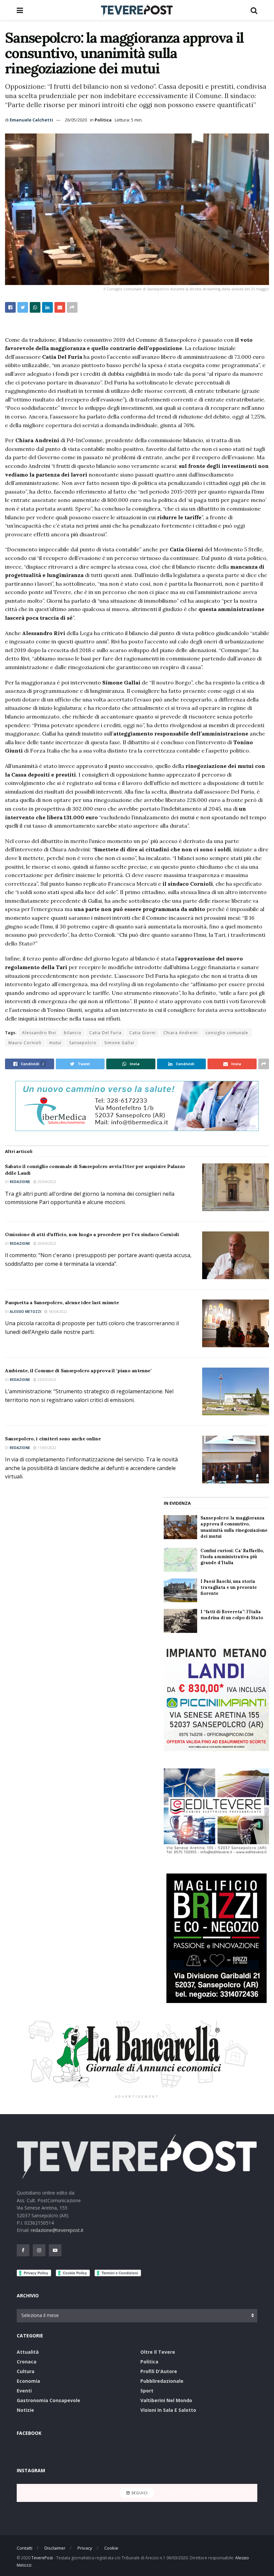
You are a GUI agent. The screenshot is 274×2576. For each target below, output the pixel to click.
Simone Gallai (119, 1043)
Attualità (28, 2352)
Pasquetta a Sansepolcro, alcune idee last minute (62, 1303)
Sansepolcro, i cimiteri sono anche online (53, 1439)
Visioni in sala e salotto (168, 2410)
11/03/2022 (46, 1448)
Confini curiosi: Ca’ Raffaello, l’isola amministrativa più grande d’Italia (232, 1557)
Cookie (111, 2548)
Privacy (85, 2548)
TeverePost (42, 2558)
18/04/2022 (57, 1312)
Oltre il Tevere (158, 2352)
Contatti (25, 2548)
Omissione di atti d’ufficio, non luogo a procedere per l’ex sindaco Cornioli (92, 1234)
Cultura (26, 2371)
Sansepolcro (83, 1043)
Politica (103, 120)
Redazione (20, 1182)
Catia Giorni (143, 1033)
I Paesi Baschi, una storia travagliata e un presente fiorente (229, 1587)
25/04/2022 (46, 1182)
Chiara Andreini (181, 1033)
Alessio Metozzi (25, 1312)
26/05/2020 (76, 120)
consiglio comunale (227, 1033)
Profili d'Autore (159, 2371)
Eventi (24, 2391)
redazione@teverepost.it (57, 2230)
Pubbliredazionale (162, 2381)
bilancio (73, 1033)
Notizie (25, 2410)
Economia (28, 2381)
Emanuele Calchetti (31, 120)
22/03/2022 (46, 1380)
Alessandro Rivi (39, 1033)
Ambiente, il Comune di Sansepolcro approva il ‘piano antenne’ (78, 1371)
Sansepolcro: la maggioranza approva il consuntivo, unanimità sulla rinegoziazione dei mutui (234, 1527)
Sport (147, 2391)
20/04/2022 (46, 1243)
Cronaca (27, 2362)
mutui (55, 1043)
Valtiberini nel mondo (166, 2400)
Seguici (139, 2493)
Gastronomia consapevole (48, 2400)
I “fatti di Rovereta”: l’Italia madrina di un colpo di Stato (232, 1615)
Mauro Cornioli (25, 1043)
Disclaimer (55, 2548)
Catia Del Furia (105, 1033)
